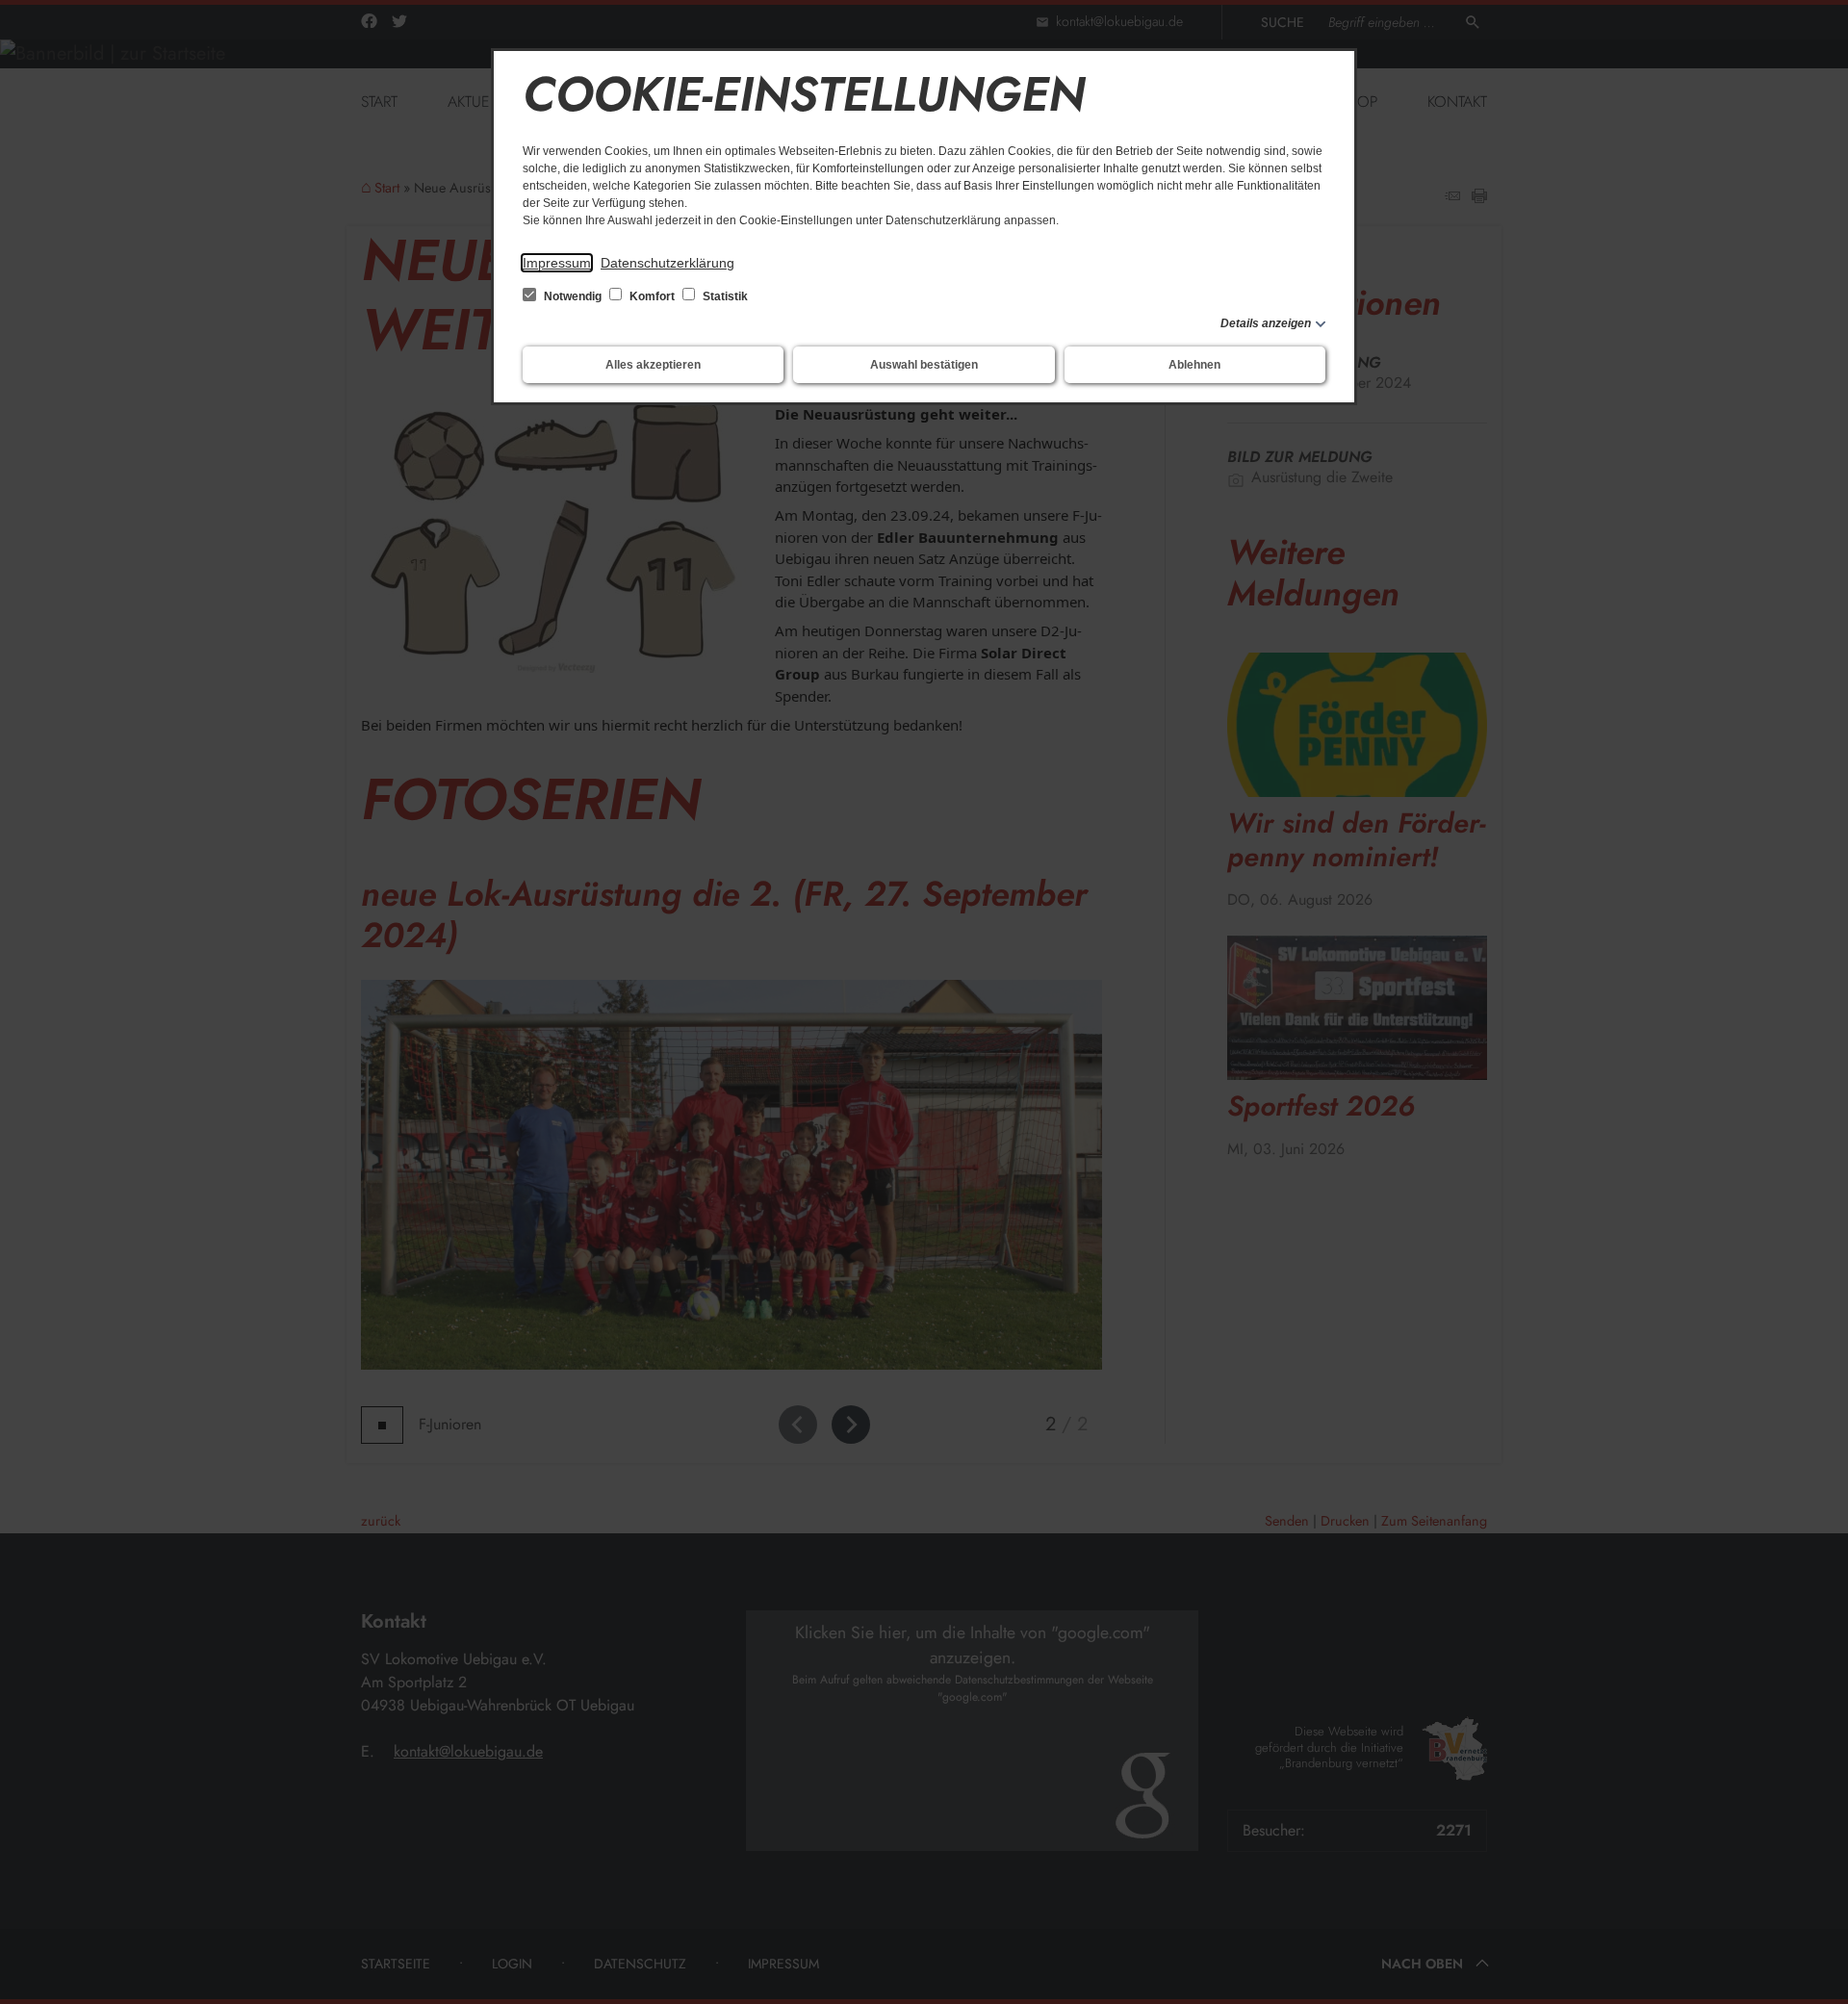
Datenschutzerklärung (667, 263)
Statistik (724, 296)
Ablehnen (1194, 365)
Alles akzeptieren (653, 365)
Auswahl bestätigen (924, 365)
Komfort (652, 296)
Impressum (557, 263)
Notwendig (573, 296)
